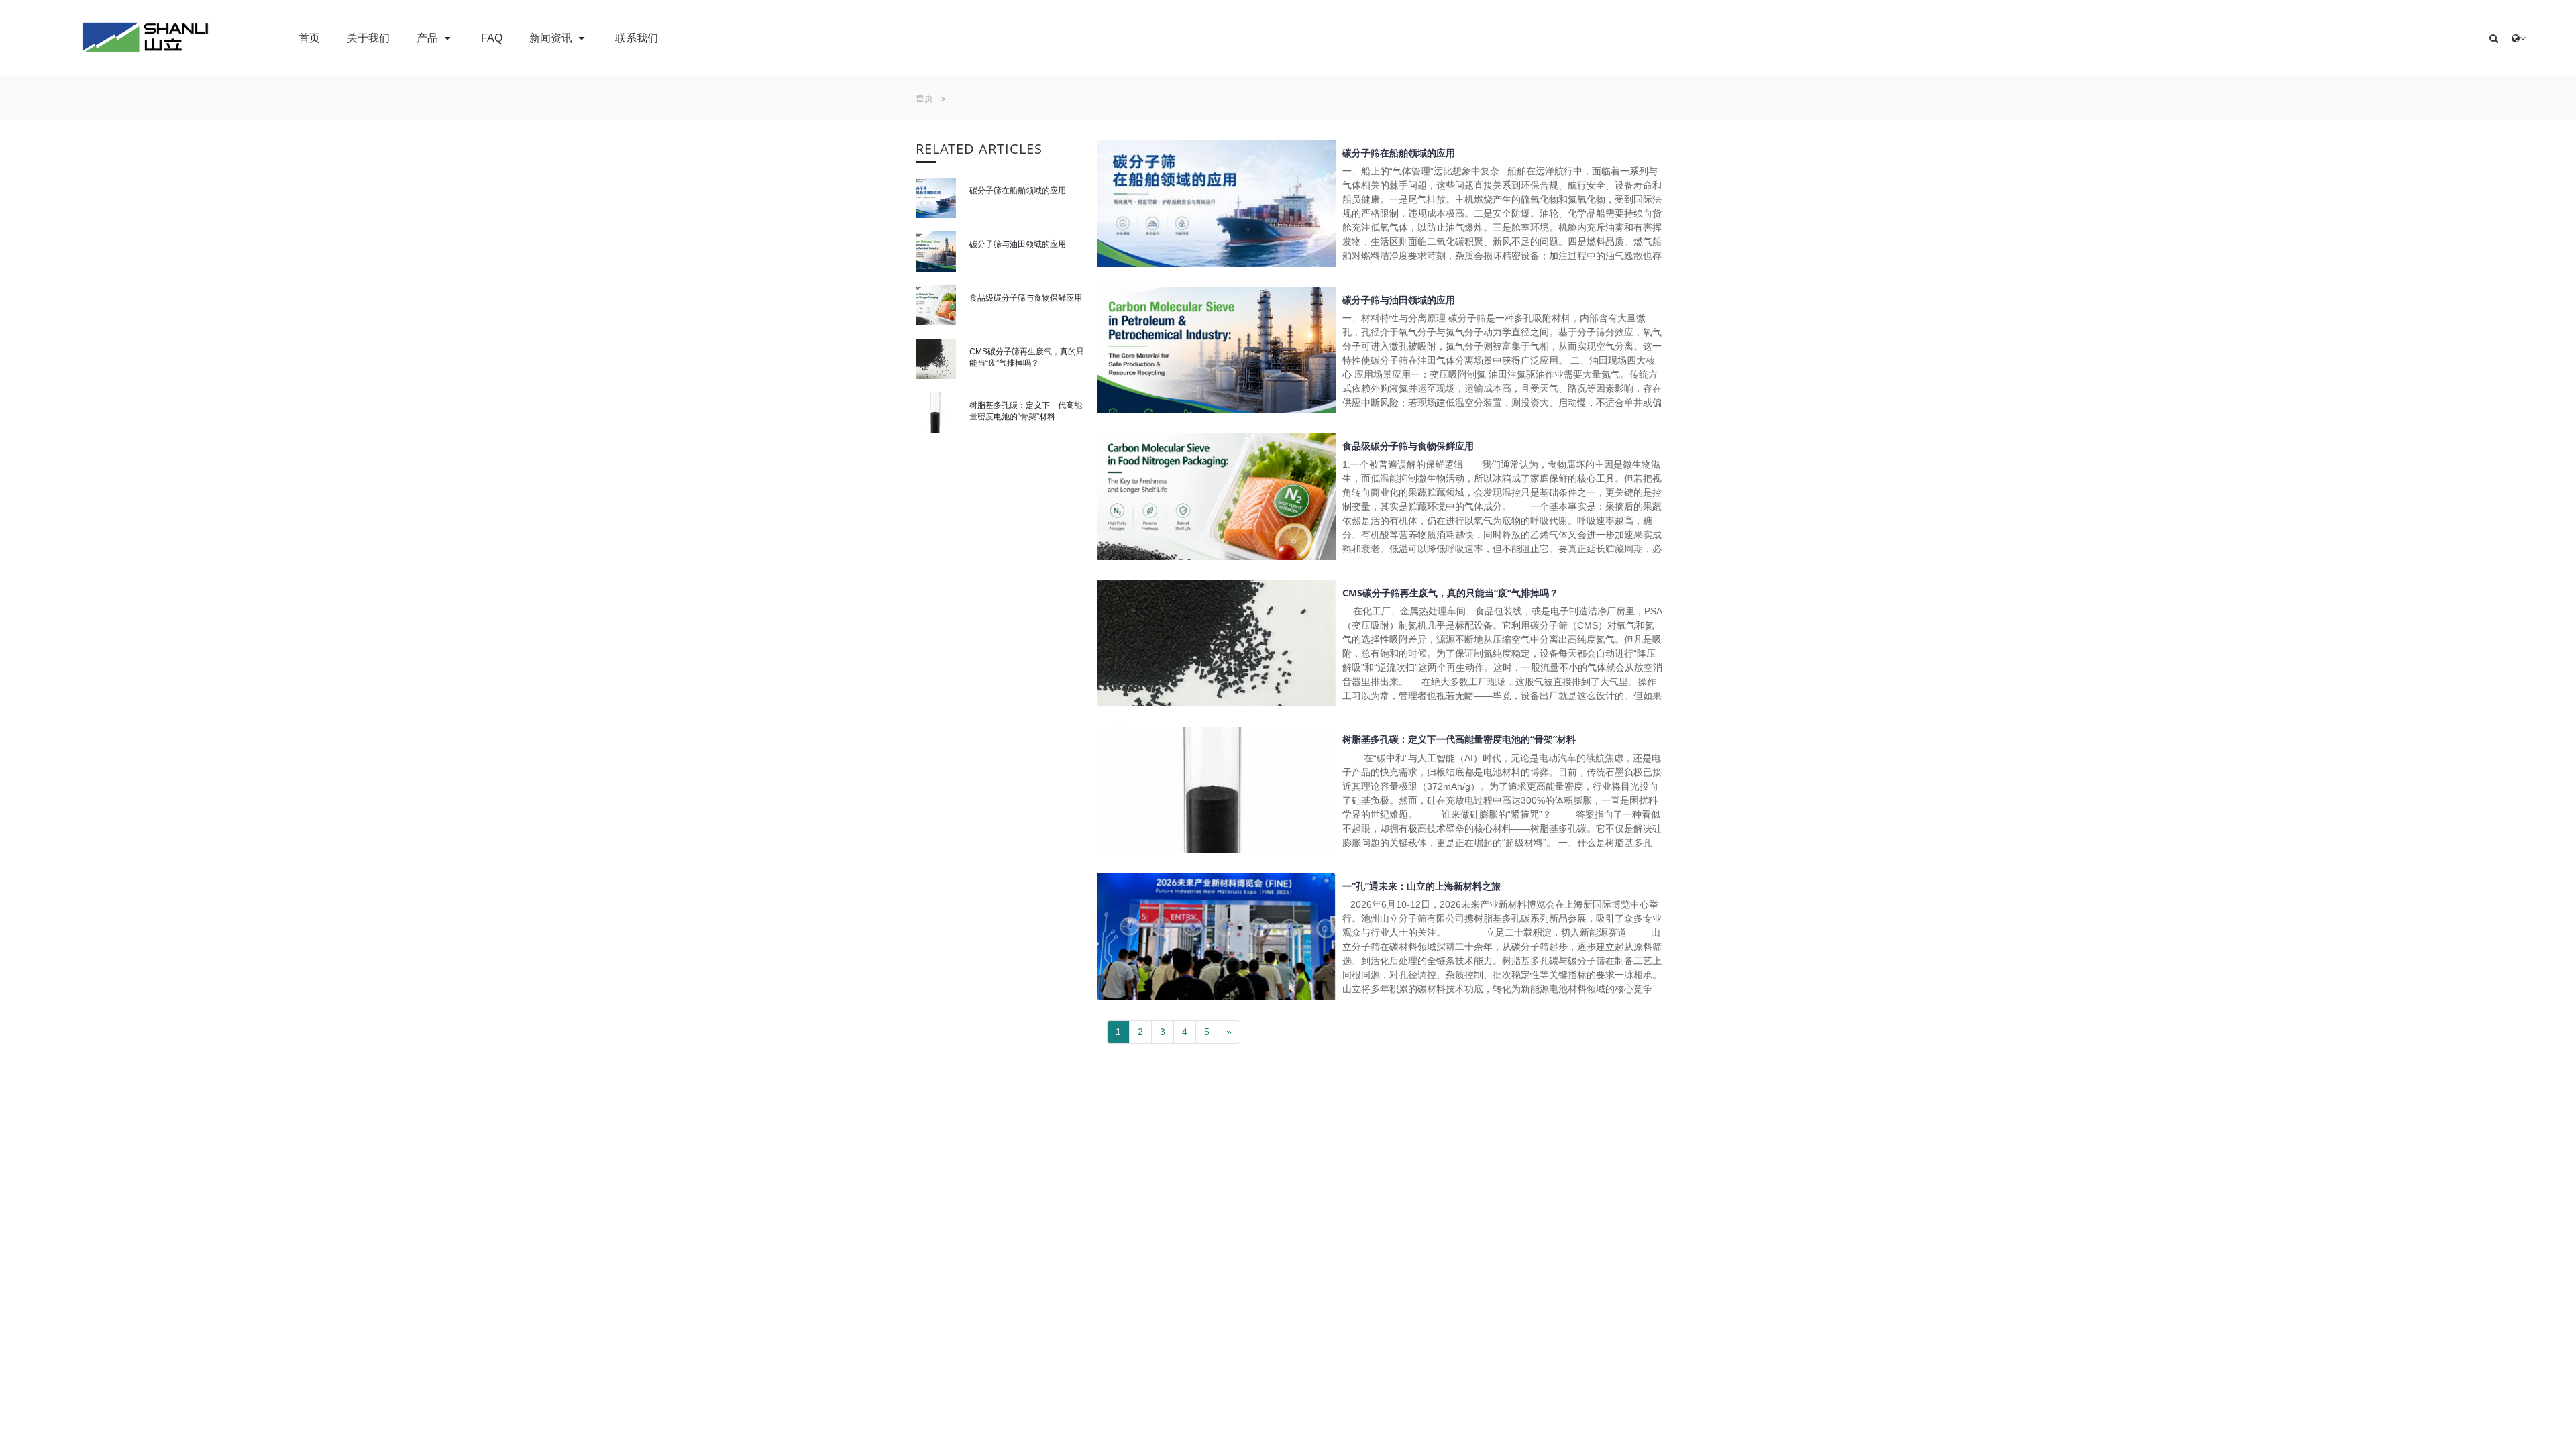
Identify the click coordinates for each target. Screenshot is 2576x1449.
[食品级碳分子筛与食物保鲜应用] (936, 305)
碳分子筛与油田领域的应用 (1018, 244)
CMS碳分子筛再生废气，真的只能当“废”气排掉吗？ (1450, 593)
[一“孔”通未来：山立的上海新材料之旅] (1216, 937)
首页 (309, 38)
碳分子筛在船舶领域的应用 (1018, 190)
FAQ (492, 38)
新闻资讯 (552, 38)
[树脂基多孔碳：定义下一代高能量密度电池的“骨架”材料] (936, 413)
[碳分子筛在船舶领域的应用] (936, 198)
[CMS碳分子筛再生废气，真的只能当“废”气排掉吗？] (936, 359)
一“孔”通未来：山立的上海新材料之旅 (1421, 886)
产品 (429, 38)
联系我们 (637, 38)
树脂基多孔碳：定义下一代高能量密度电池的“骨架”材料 (1459, 739)
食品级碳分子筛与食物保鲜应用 (1026, 298)
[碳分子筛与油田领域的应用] (936, 252)
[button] (2494, 39)
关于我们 (368, 38)
